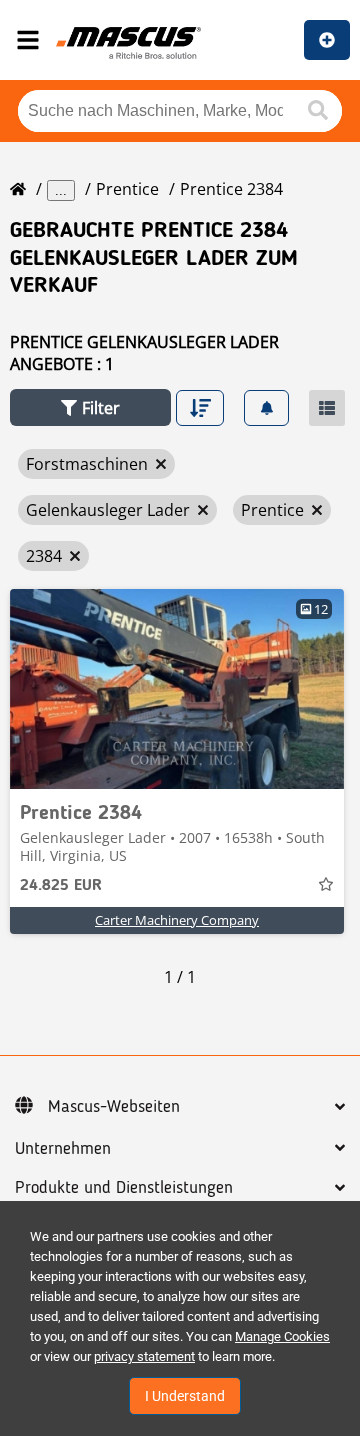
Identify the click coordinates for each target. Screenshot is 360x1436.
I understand (185, 1396)
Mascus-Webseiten (114, 1107)
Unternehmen (63, 1149)
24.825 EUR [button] (61, 886)
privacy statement (144, 1356)
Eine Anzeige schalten (327, 40)
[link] (177, 689)
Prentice (127, 189)
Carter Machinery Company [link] (177, 920)
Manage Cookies (282, 1336)
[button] (90, 407)
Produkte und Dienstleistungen (124, 1188)
